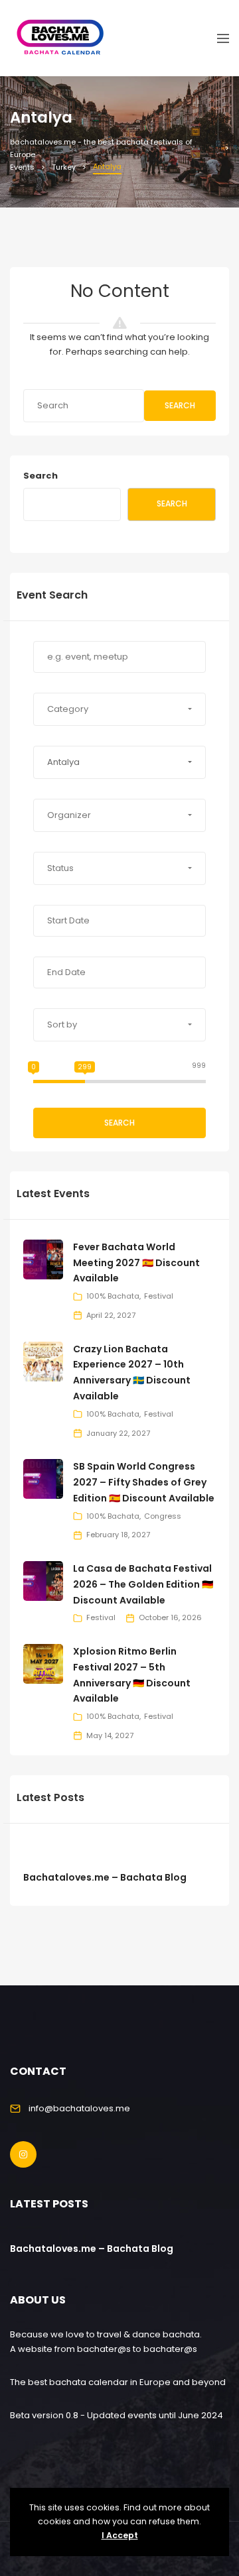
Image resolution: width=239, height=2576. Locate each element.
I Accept (120, 2535)
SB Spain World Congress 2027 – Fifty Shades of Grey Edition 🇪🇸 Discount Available (144, 1482)
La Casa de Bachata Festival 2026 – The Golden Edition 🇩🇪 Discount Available (143, 1584)
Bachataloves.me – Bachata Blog (105, 1877)
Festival (159, 1296)
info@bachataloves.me (79, 2108)
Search (180, 405)
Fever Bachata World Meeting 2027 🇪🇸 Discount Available (136, 1263)
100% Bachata (113, 1296)
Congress (163, 1516)
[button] (119, 709)
